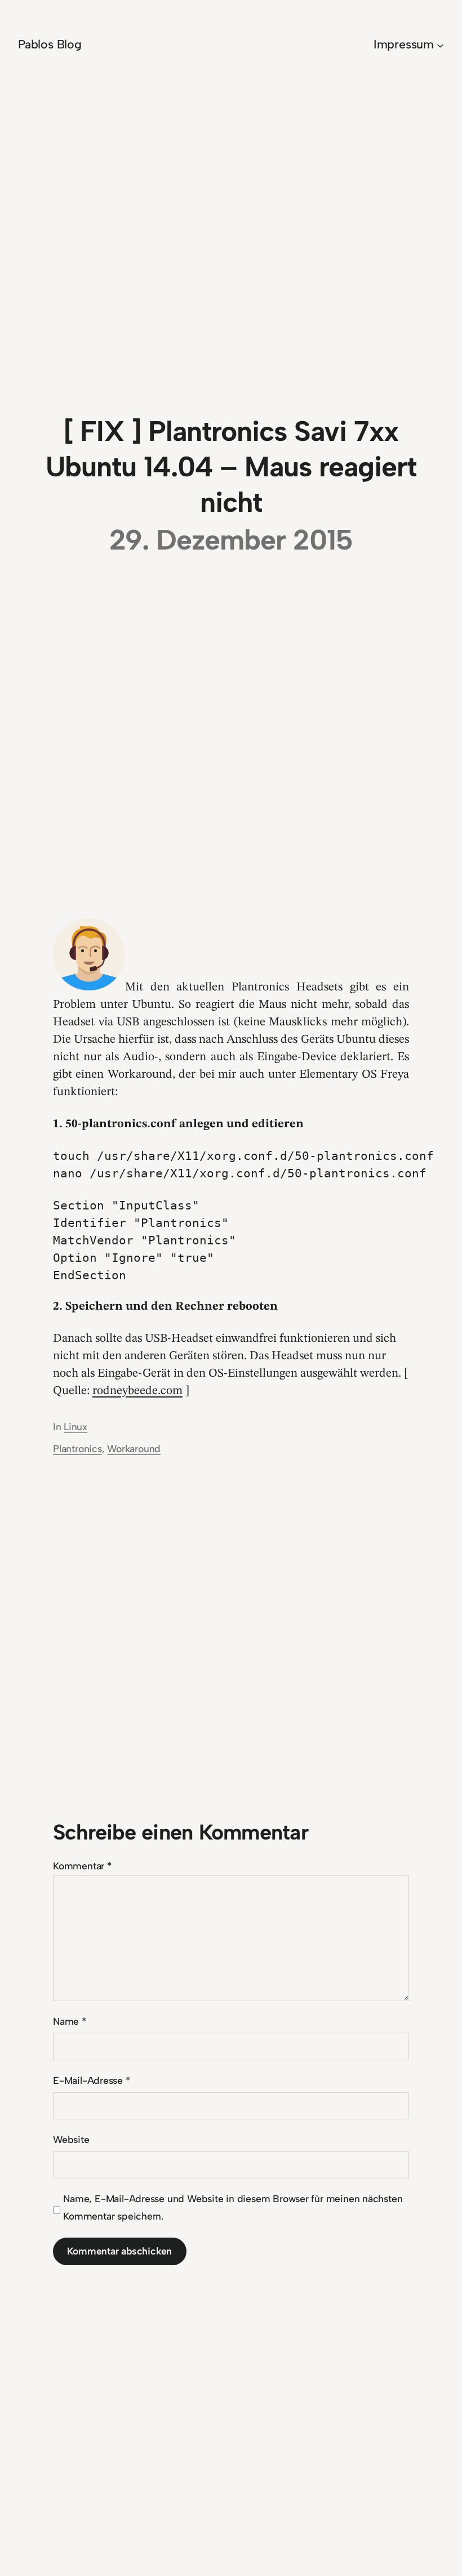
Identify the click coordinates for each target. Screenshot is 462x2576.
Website (71, 2139)
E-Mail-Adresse (92, 2080)
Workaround (134, 1448)
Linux (75, 1427)
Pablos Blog (50, 44)
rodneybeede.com (137, 1391)
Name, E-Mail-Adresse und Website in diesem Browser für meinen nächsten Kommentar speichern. (233, 2207)
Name (70, 2021)
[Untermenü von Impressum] (440, 45)
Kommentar (82, 1866)
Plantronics (77, 1448)
